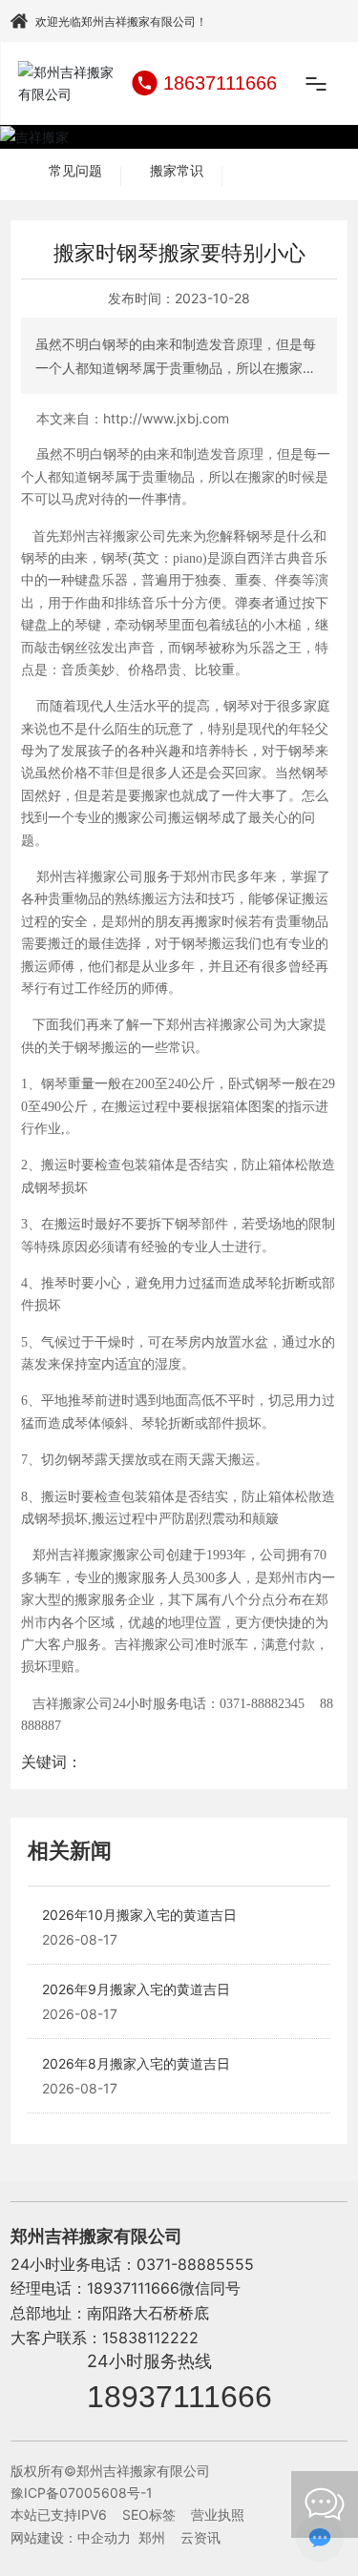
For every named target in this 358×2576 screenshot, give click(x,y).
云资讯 (200, 2537)
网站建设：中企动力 (71, 2537)
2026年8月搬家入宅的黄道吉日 (136, 2063)
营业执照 (218, 2514)
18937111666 (179, 2397)
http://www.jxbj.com (166, 418)
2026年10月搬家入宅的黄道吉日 (139, 1915)
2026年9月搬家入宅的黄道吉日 (136, 1989)
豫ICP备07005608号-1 (82, 2493)
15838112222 (150, 2338)
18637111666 (220, 83)
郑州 (152, 2537)
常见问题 (75, 171)
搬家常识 (177, 171)
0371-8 (162, 2264)
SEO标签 (149, 2514)
